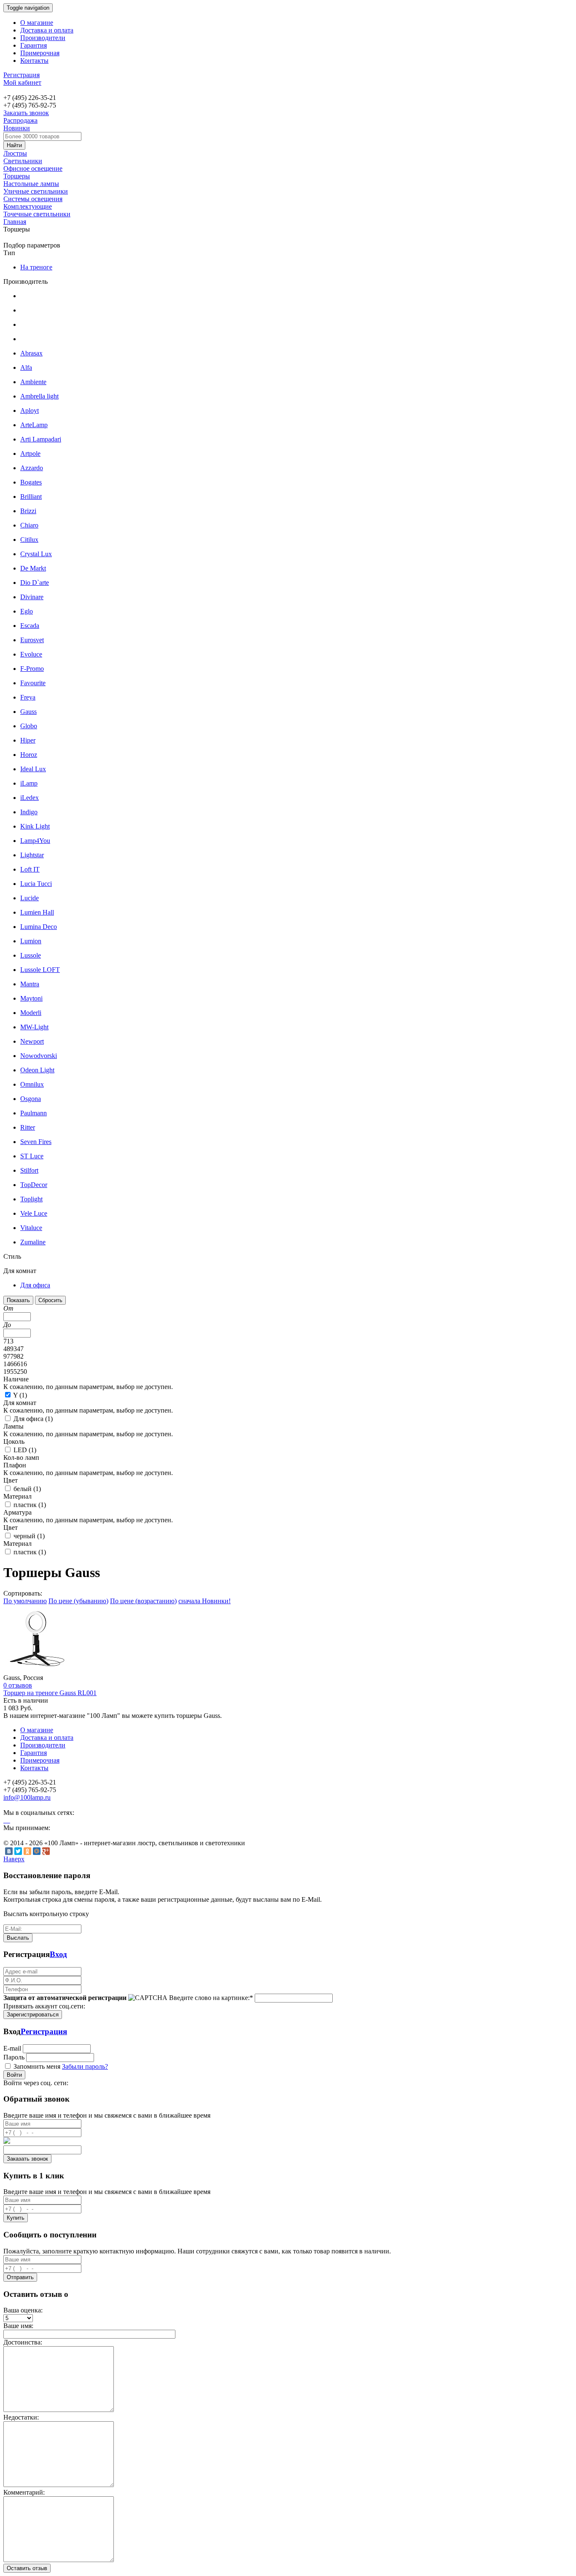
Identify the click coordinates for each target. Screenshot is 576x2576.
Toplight (31, 1199)
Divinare (32, 597)
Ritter (28, 1127)
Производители (43, 38)
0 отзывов (18, 1685)
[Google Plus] (46, 1851)
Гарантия (34, 45)
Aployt (30, 410)
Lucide (30, 898)
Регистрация (22, 75)
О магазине (37, 23)
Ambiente (33, 382)
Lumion (31, 941)
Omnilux (32, 1084)
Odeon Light (37, 1070)
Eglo (27, 611)
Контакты (34, 61)
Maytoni (31, 998)
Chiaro (29, 525)
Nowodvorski (39, 1056)
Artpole (30, 454)
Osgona (31, 1099)
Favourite (33, 683)
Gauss (28, 712)
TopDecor (34, 1185)
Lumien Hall (37, 912)
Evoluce (31, 654)
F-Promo (32, 669)
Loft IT (30, 869)
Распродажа (20, 120)
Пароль (14, 2057)
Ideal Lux (33, 769)
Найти (14, 145)
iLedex (30, 798)
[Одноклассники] (27, 1851)
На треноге (36, 267)
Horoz (29, 755)
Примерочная (40, 53)
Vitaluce (31, 1228)
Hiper (28, 740)
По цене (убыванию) (78, 1601)
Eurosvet (32, 640)
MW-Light (34, 1027)
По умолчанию (25, 1601)
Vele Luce (34, 1213)
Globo (29, 726)
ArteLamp (34, 425)
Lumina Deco (39, 927)
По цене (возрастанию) (143, 1601)
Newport (32, 1041)
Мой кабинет (22, 82)
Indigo (29, 812)
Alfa (26, 367)
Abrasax (31, 353)
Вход (58, 1954)
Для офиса (35, 1285)
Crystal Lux (36, 554)
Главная (15, 222)
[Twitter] (18, 1851)
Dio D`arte (35, 583)
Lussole (31, 955)
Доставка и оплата (47, 30)
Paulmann (34, 1113)
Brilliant (31, 497)
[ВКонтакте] (9, 1851)
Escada (30, 626)
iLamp (29, 783)
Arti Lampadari (41, 439)
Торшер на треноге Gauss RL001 (50, 1693)
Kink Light (35, 826)
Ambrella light (39, 396)
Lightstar (32, 855)
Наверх (14, 1859)
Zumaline (33, 1242)
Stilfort (29, 1170)
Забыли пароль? (85, 2066)
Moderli (31, 1013)
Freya (28, 697)
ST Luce (32, 1156)
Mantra (30, 984)
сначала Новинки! (205, 1601)
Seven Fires (36, 1142)
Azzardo (32, 468)
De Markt (33, 568)
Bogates (31, 482)
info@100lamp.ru (27, 1797)
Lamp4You (35, 841)
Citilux (29, 540)
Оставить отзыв (27, 2568)
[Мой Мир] (37, 1851)
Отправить (20, 2277)
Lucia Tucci (36, 884)
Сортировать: (23, 1593)
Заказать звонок (26, 113)
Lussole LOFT (40, 970)
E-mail (12, 2048)
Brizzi (28, 511)
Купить (16, 2218)
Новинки (17, 128)
